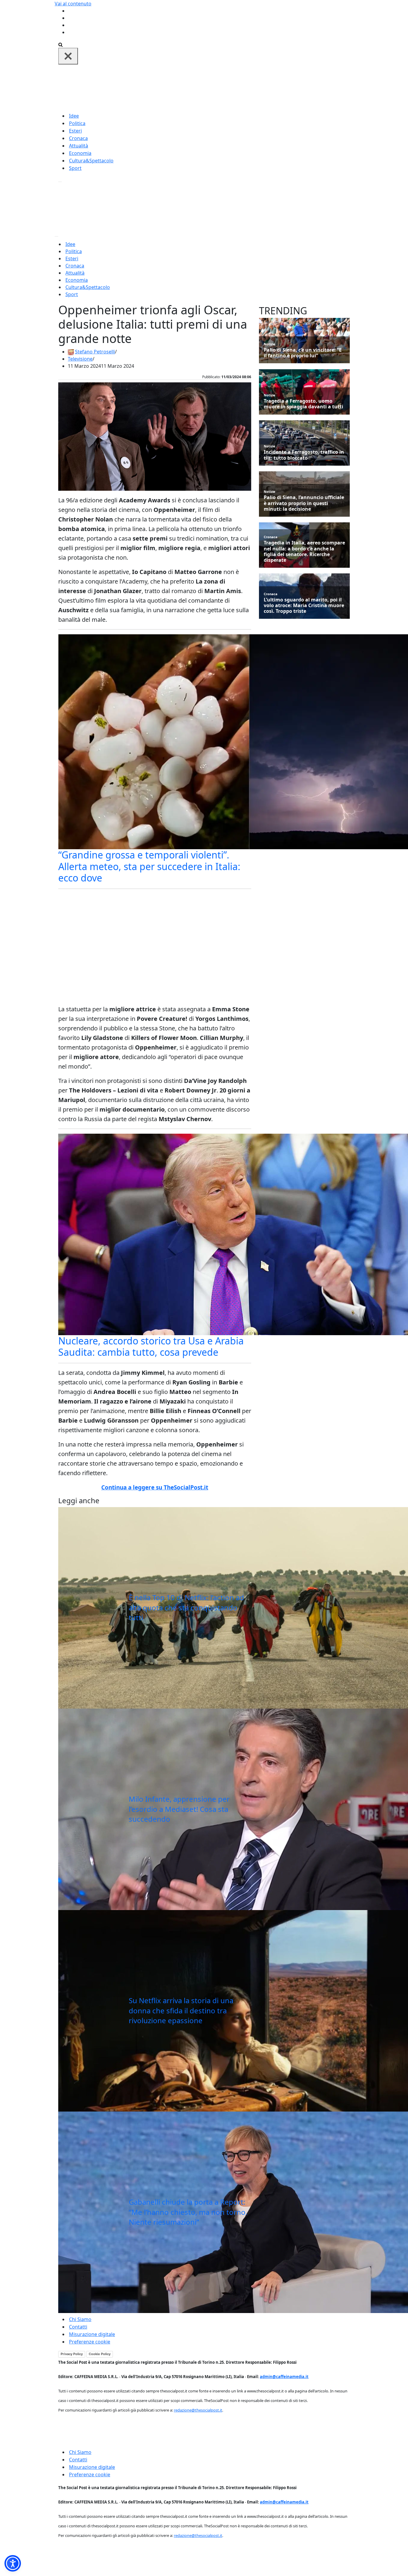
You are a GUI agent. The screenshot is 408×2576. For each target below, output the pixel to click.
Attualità (79, 146)
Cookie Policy (100, 2354)
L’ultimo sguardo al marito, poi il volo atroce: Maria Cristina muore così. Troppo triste (304, 606)
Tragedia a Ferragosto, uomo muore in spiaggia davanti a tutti (303, 404)
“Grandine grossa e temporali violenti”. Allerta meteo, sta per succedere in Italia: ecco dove (149, 866)
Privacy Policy (72, 2354)
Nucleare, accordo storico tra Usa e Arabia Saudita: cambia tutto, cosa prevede (151, 1346)
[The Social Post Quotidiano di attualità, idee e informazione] (233, 88)
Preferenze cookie (90, 2342)
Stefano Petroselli (95, 352)
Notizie (270, 344)
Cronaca (78, 138)
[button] (13, 2563)
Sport (75, 168)
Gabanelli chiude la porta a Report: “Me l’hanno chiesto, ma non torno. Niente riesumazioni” (188, 2212)
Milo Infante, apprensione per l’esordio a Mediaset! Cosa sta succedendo (179, 1809)
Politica (77, 123)
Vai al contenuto (73, 4)
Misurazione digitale (92, 2334)
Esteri (75, 131)
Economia (80, 153)
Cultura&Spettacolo (91, 161)
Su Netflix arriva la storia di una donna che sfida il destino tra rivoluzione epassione (181, 2010)
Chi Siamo (80, 2319)
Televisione (80, 359)
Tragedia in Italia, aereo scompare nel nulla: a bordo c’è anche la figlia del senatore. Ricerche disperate (304, 551)
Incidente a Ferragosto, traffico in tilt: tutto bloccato (304, 455)
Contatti (78, 2327)
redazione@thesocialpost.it (198, 2410)
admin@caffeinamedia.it (284, 2377)
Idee (74, 116)
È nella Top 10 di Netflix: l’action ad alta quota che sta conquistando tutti (186, 1607)
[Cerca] (60, 44)
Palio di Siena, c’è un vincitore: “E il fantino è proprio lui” (303, 353)
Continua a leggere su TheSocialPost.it (155, 1487)
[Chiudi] (68, 56)
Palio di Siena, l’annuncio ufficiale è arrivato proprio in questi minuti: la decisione (304, 503)
